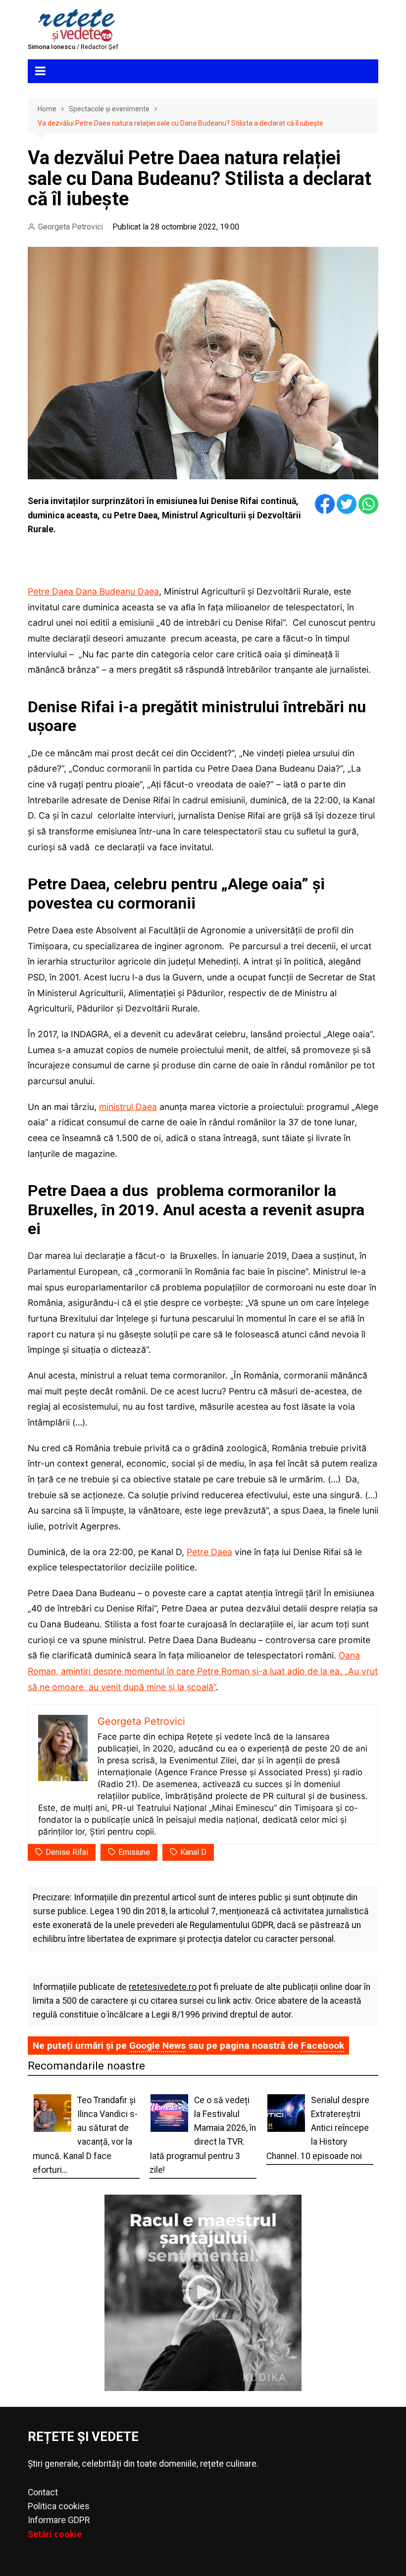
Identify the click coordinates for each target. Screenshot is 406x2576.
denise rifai (67, 1852)
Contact (43, 2492)
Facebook (323, 2046)
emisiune (134, 1852)
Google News (157, 2046)
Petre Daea (209, 1552)
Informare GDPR (59, 2520)
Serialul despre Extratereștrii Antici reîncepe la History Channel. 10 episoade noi (318, 2128)
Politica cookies (59, 2506)
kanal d (193, 1852)
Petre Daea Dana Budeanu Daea (93, 591)
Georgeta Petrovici (71, 227)
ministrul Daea (128, 1107)
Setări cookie (55, 2534)
